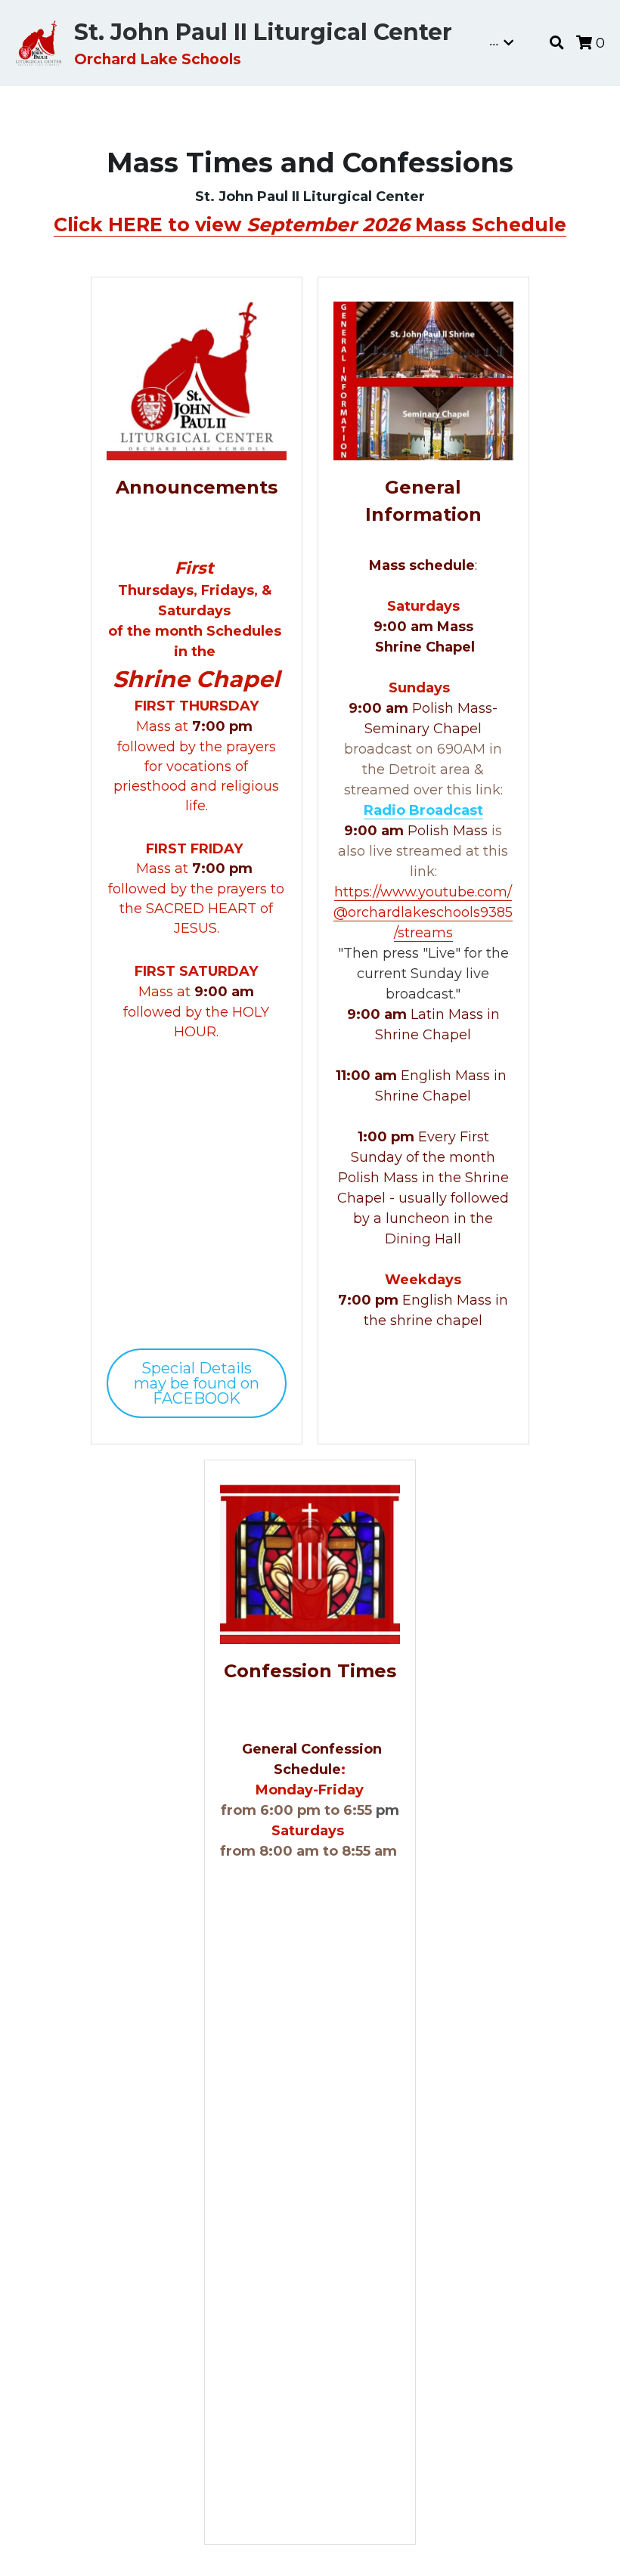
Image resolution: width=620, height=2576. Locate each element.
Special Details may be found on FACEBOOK (197, 1383)
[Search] (557, 43)
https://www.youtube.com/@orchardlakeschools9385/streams (423, 912)
